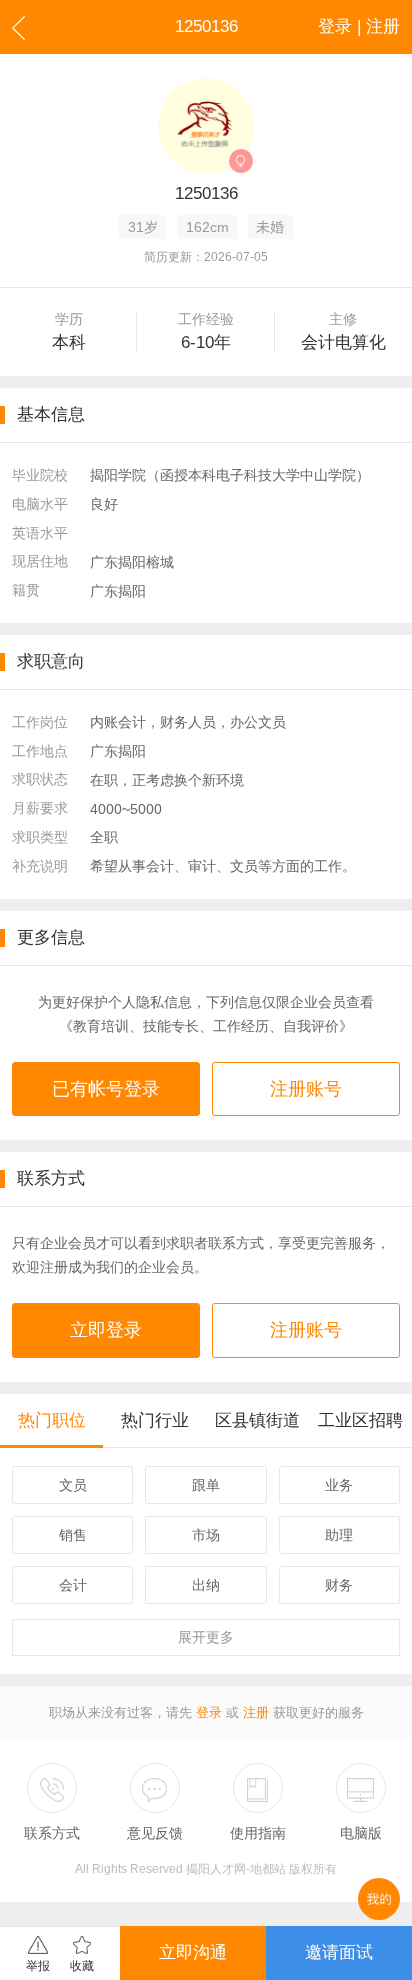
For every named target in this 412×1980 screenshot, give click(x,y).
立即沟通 (193, 1952)
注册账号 (306, 1089)
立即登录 (106, 1330)
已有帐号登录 (106, 1089)
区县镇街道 (257, 1420)
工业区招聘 (360, 1420)
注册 (256, 1712)
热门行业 (155, 1420)
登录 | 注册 (359, 26)
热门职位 (52, 1420)
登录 (209, 1712)
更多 (206, 1637)
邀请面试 (339, 1952)
